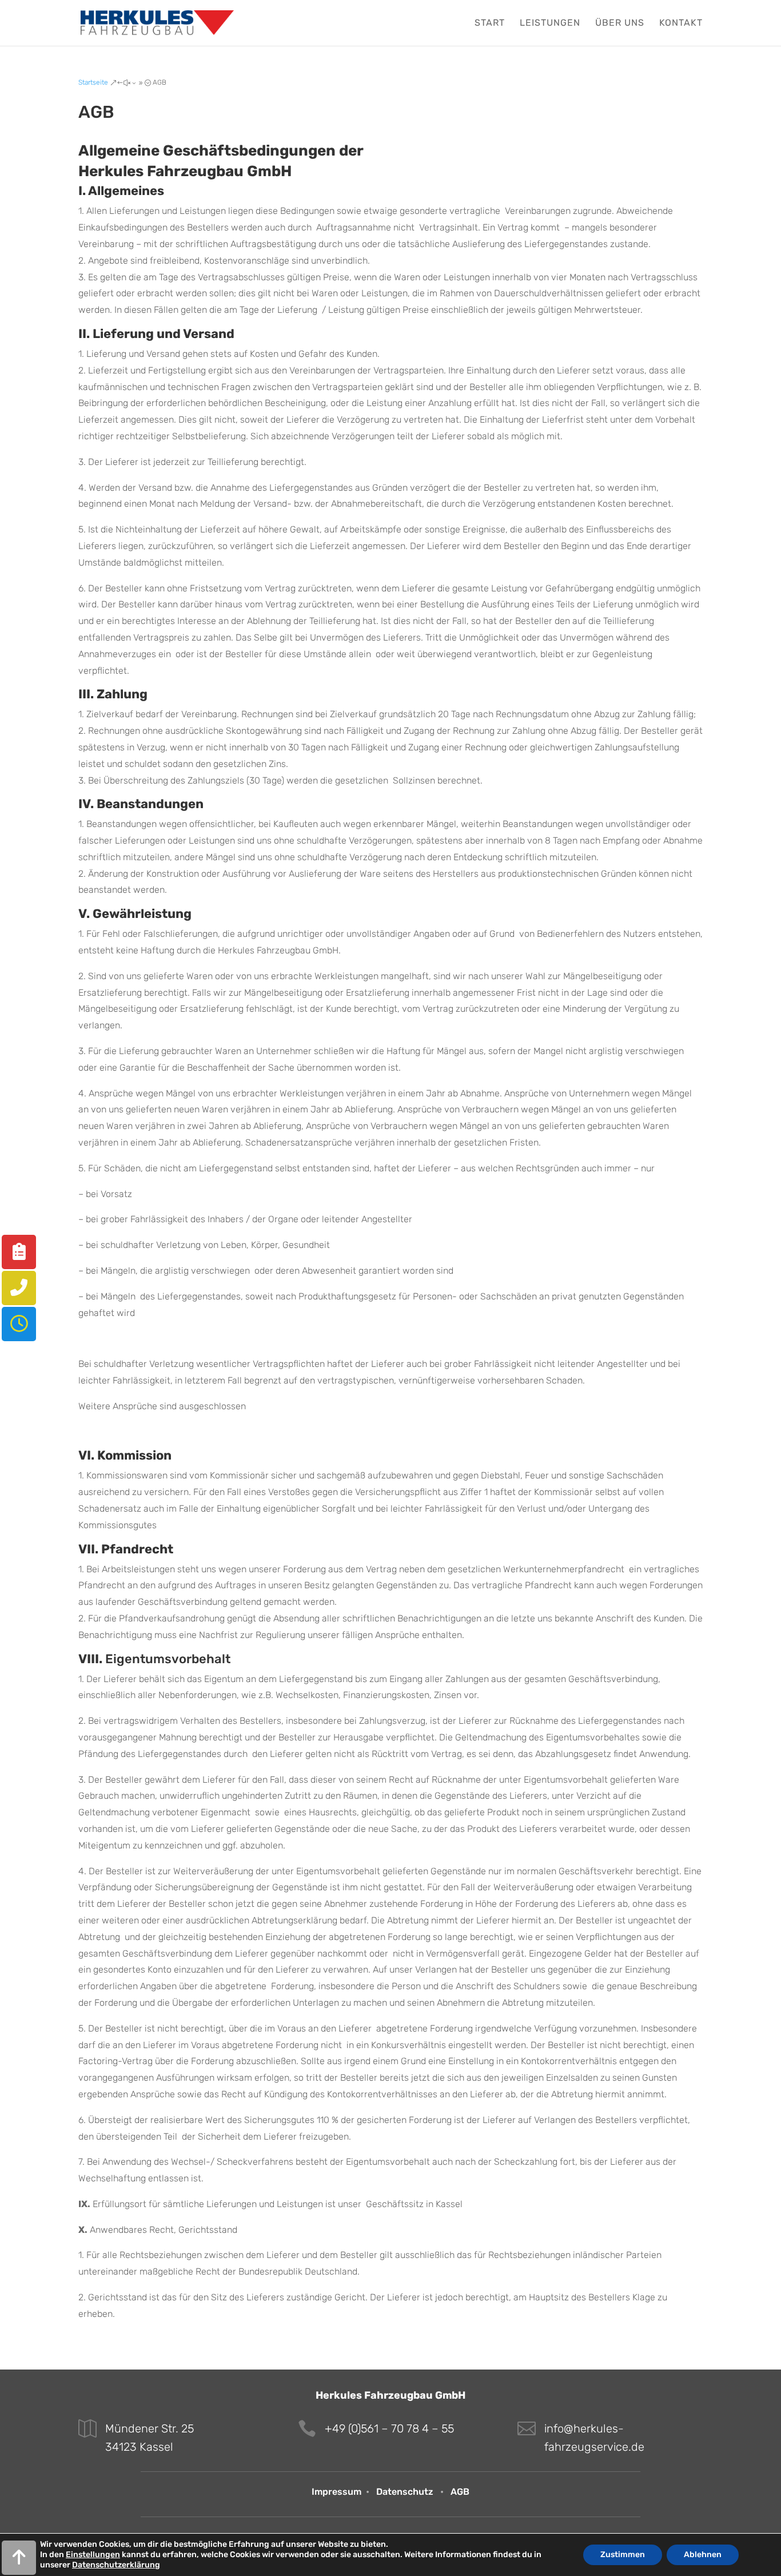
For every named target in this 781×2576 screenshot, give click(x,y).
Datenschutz (405, 2492)
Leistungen (550, 23)
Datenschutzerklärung (116, 2565)
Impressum (336, 2492)
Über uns (620, 23)
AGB (460, 2492)
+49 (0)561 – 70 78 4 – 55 (389, 2428)
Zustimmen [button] (623, 2555)
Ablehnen (703, 2555)
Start (490, 23)
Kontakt (681, 23)
